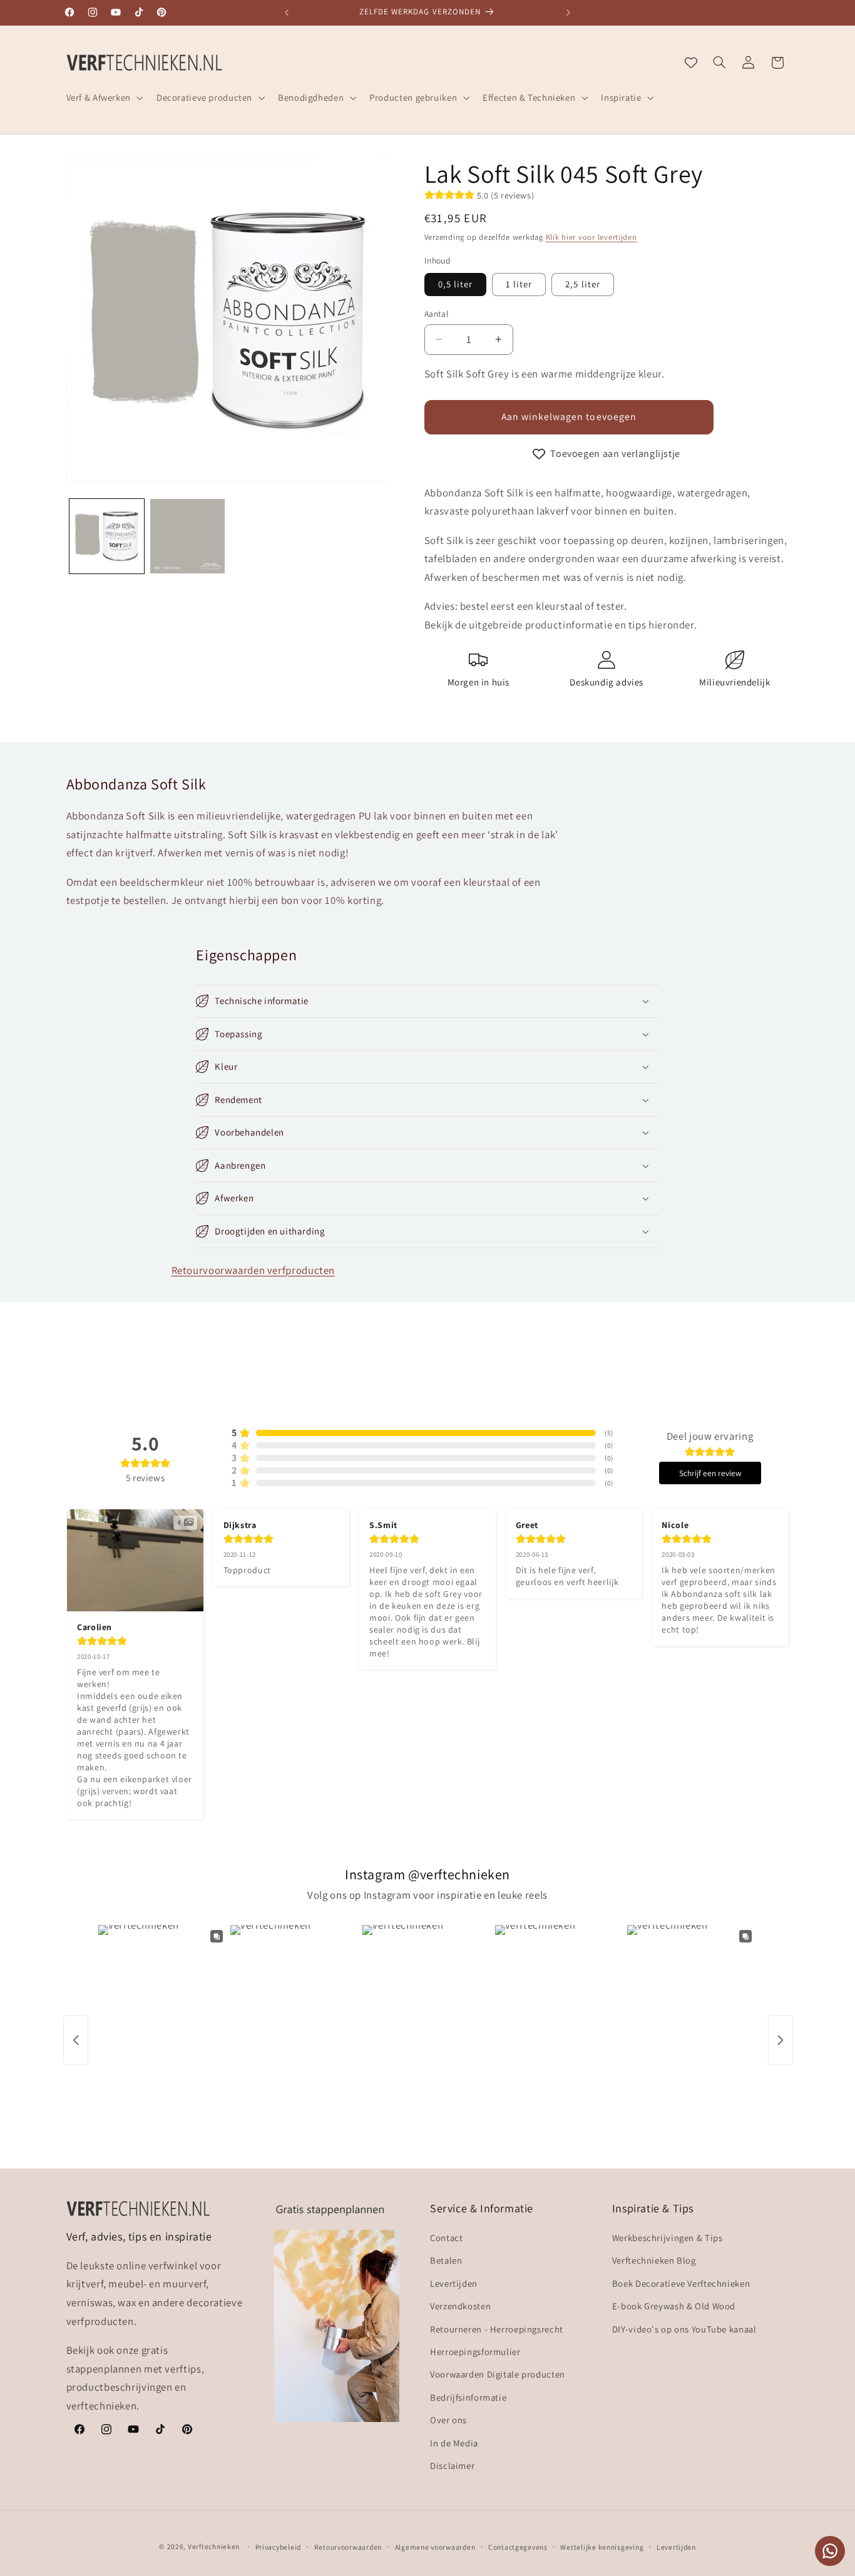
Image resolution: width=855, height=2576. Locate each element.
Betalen (446, 2261)
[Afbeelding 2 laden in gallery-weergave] (187, 536)
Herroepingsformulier (475, 2352)
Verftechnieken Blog (654, 2261)
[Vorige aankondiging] (287, 13)
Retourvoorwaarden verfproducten (253, 1270)
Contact (446, 2238)
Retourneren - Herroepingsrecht (497, 2329)
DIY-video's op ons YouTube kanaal (684, 2329)
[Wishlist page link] (691, 63)
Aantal (437, 314)
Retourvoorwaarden (348, 2547)
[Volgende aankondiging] (568, 13)
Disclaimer (452, 2466)
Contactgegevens (518, 2547)
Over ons (448, 2420)
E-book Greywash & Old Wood (674, 2306)
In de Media (454, 2443)
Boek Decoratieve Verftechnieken (681, 2283)
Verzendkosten (460, 2306)
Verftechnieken (214, 2546)
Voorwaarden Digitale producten (498, 2375)
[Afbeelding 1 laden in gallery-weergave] (107, 536)
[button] (103, 98)
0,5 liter (455, 284)
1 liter (519, 284)
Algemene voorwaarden (435, 2547)
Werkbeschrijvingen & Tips (668, 2238)
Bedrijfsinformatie (468, 2397)
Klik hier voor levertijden (591, 237)
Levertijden (454, 2283)
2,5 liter (582, 284)
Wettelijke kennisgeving (602, 2547)
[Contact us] (830, 2551)
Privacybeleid (279, 2547)
